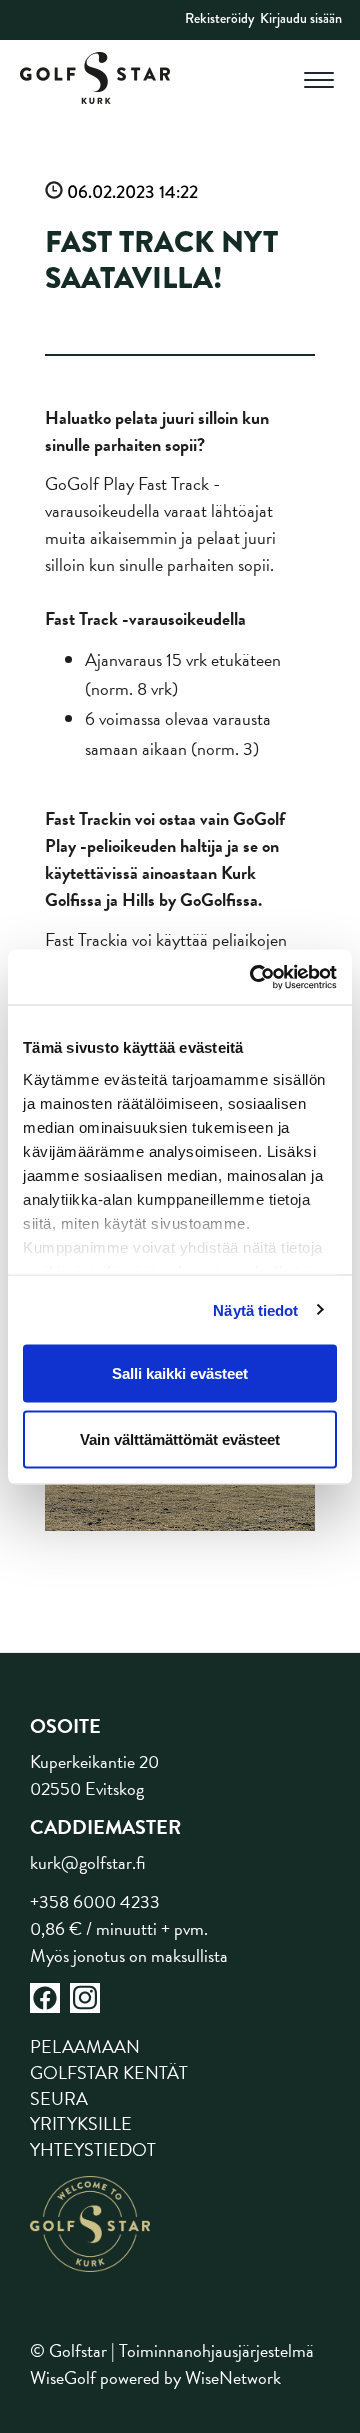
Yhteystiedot (93, 2149)
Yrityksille (81, 2123)
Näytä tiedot (255, 1309)
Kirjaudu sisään (301, 18)
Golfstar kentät (109, 2072)
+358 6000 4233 (95, 1901)
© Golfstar (68, 2350)
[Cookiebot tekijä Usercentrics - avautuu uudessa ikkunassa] (254, 977)
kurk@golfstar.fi (87, 1862)
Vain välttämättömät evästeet (180, 1438)
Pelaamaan (85, 2046)
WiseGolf (63, 2377)
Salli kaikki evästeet (180, 1373)
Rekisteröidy (219, 18)
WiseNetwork (233, 2377)
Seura (59, 2098)
